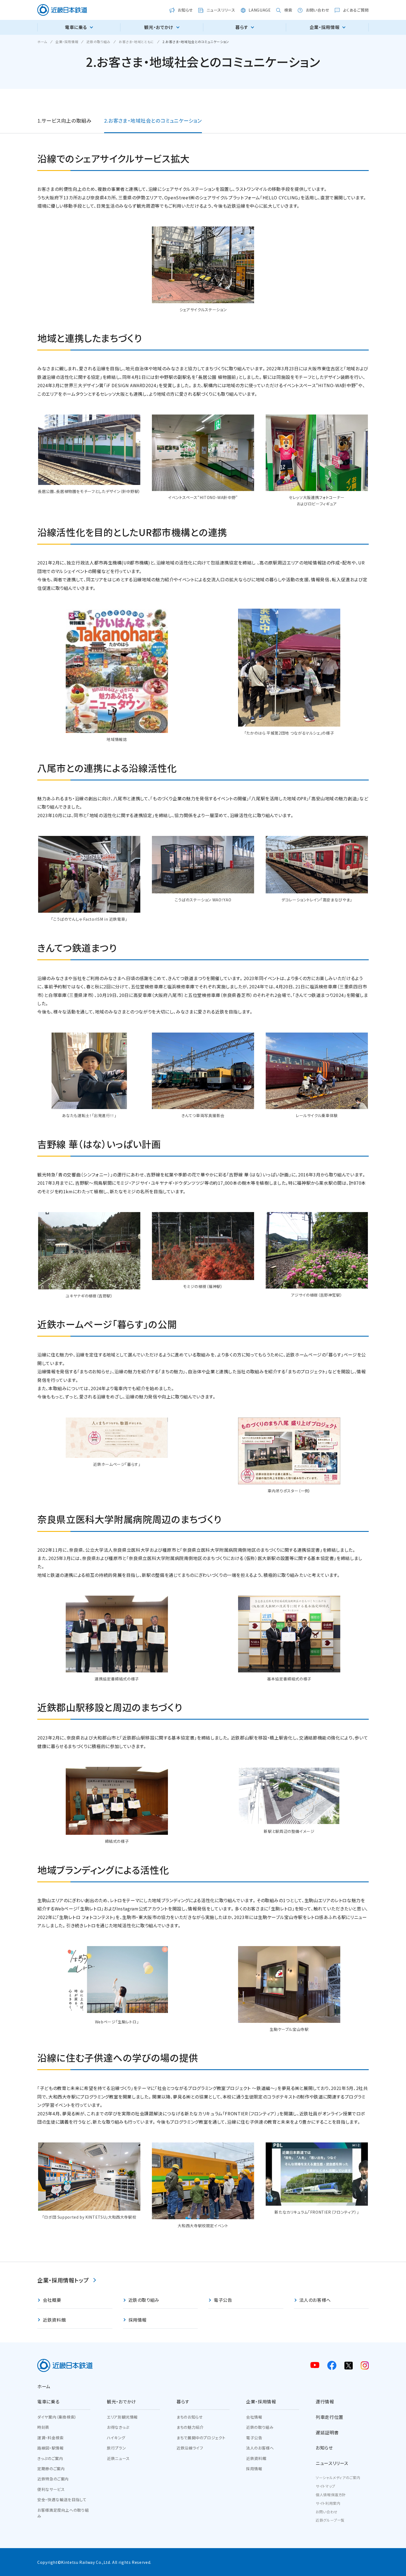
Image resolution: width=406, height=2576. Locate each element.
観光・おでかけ (121, 2401)
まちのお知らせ (189, 2417)
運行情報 (325, 2401)
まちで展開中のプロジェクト (201, 2438)
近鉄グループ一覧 (330, 2520)
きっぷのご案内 (50, 2458)
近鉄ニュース (118, 2458)
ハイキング (116, 2438)
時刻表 (43, 2427)
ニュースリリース (332, 2463)
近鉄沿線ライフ (190, 2448)
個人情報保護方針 (331, 2495)
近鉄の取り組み (260, 2427)
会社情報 (254, 2417)
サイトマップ (325, 2486)
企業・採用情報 (261, 2401)
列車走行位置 (329, 2417)
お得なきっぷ (118, 2427)
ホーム (44, 2386)
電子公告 (254, 2438)
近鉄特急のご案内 (53, 2479)
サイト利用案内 (328, 2503)
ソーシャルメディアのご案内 (338, 2478)
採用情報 (254, 2469)
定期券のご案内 (51, 2469)
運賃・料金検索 (50, 2438)
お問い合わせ (327, 2512)
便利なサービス (51, 2489)
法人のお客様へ (260, 2448)
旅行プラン (116, 2448)
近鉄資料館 (256, 2458)
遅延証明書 (327, 2432)
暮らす (183, 2401)
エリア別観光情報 (122, 2417)
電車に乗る (48, 2401)
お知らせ (324, 2448)
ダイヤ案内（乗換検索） (57, 2417)
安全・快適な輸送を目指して (62, 2500)
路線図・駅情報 (50, 2448)
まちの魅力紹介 (190, 2427)
